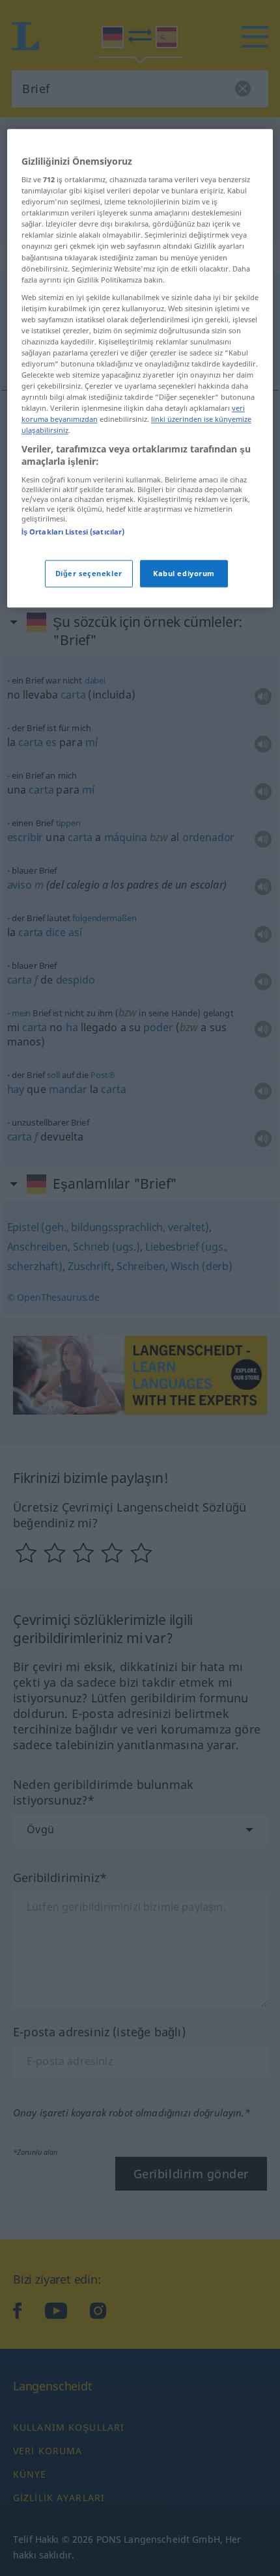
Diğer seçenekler (89, 573)
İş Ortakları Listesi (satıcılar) (73, 532)
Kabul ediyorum (184, 573)
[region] (140, 368)
